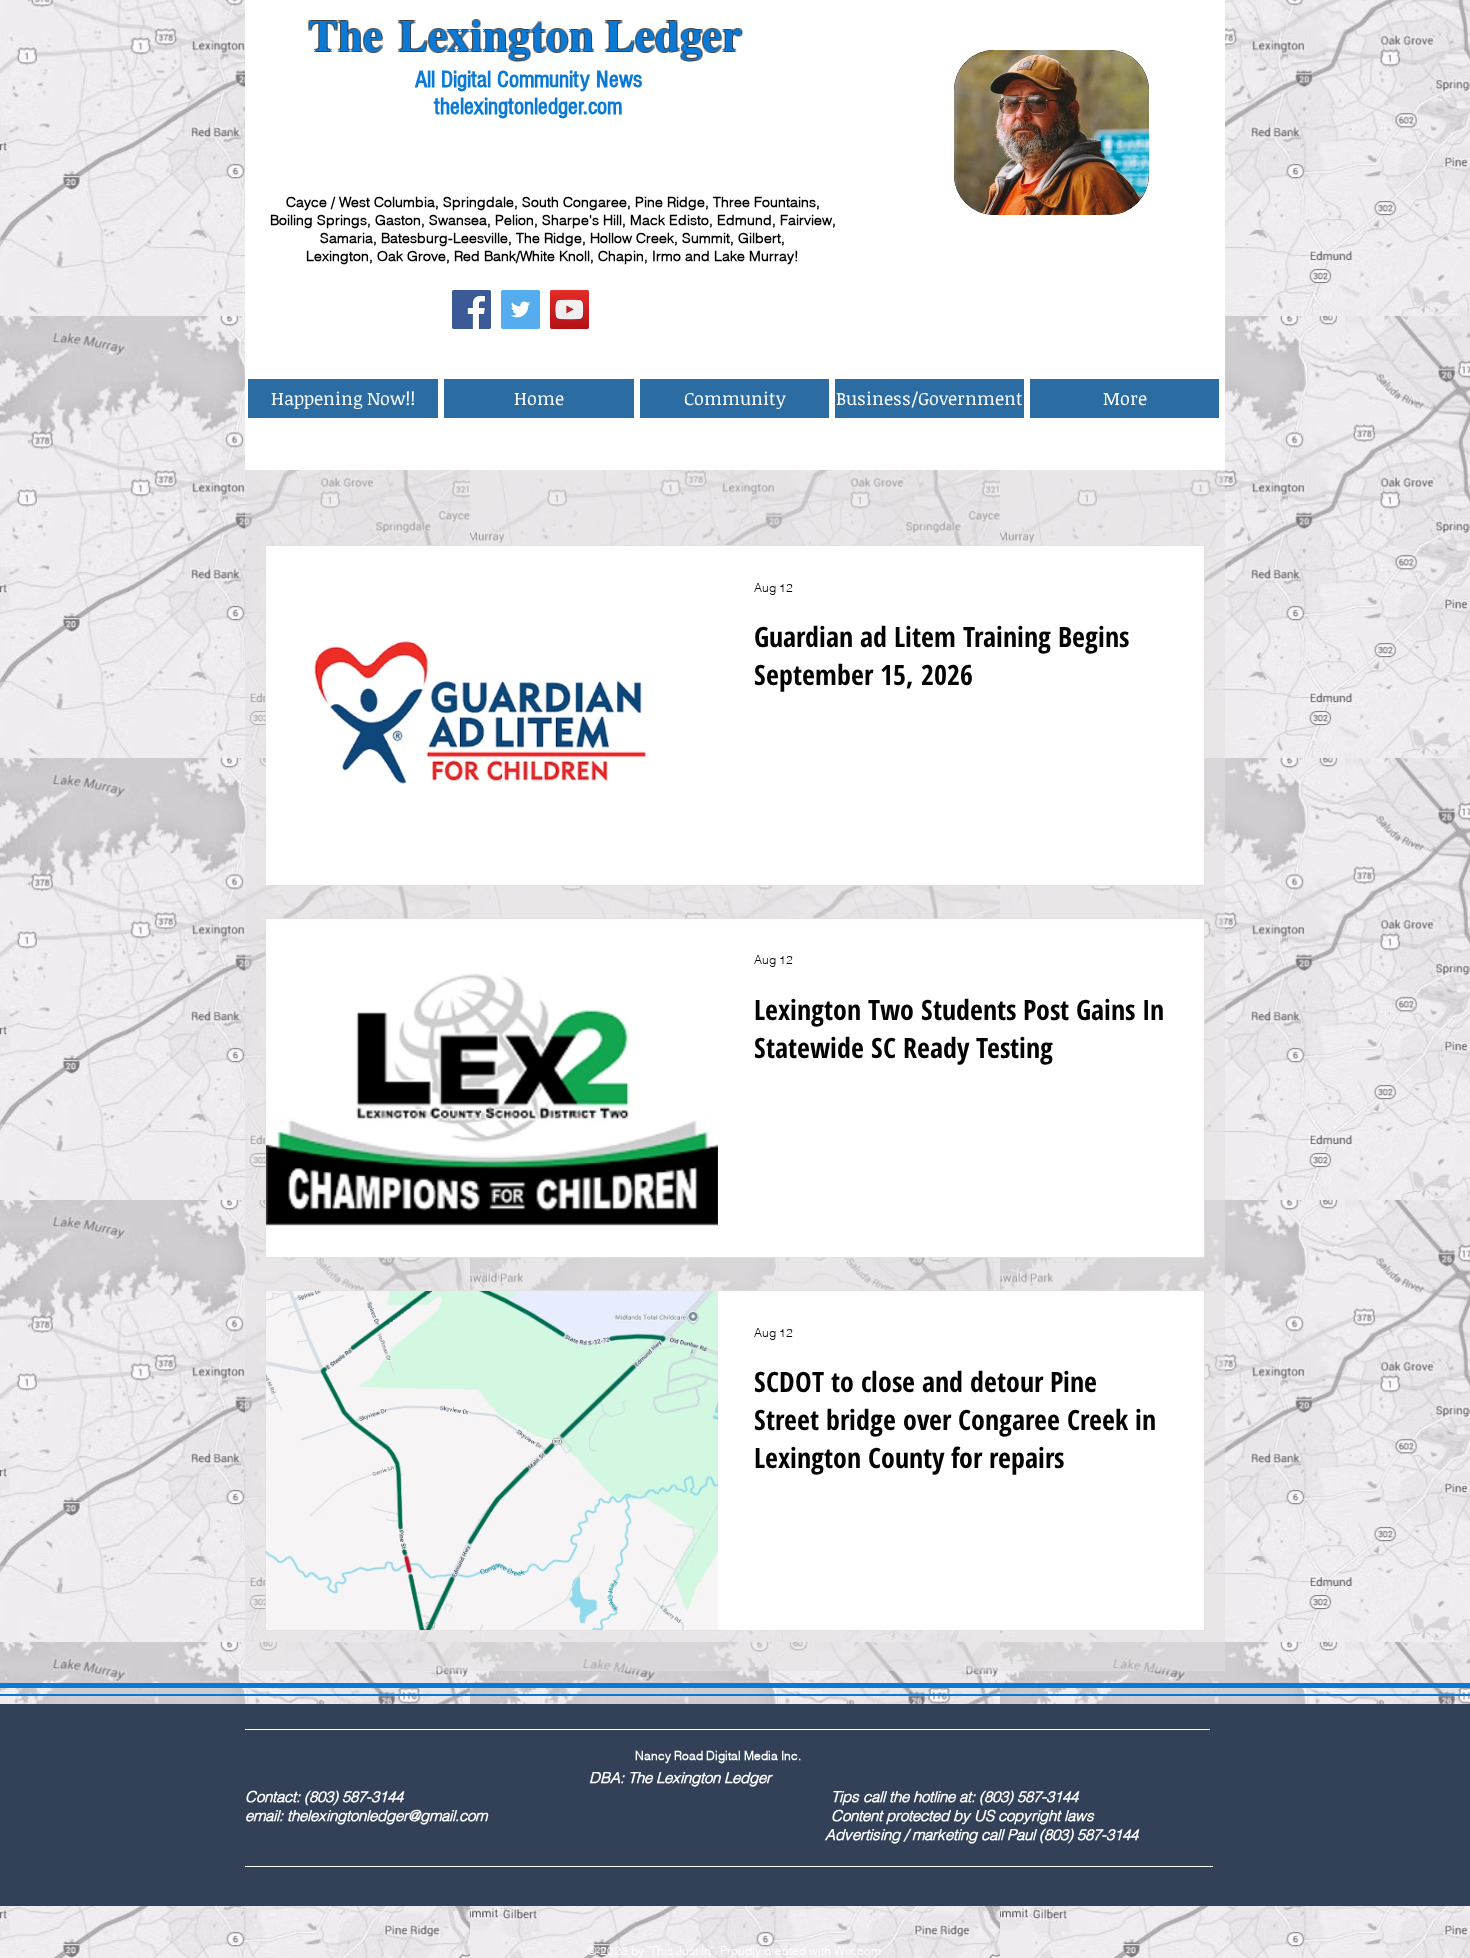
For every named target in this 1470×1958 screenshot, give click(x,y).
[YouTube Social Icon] (569, 309)
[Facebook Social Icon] (471, 309)
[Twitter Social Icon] (520, 309)
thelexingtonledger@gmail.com (387, 1815)
